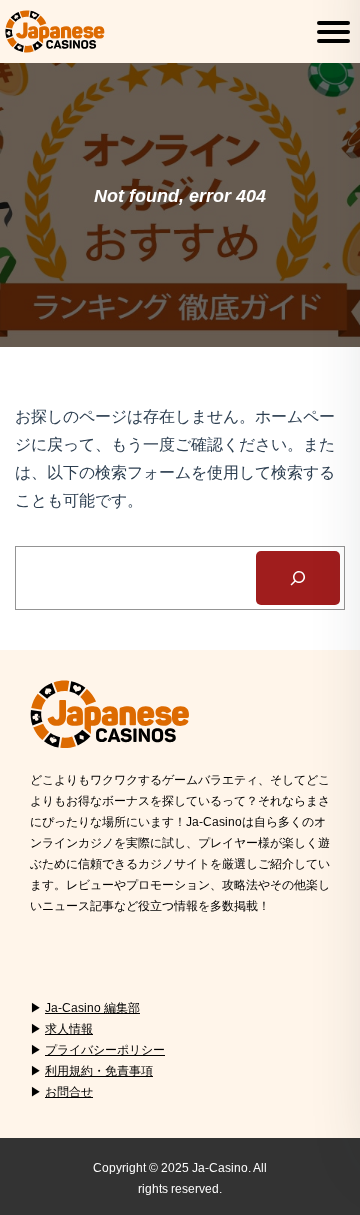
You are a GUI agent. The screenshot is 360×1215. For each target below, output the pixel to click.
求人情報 (69, 1029)
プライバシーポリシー (105, 1050)
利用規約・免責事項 (99, 1071)
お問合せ (69, 1092)
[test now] (298, 578)
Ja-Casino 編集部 (92, 1008)
